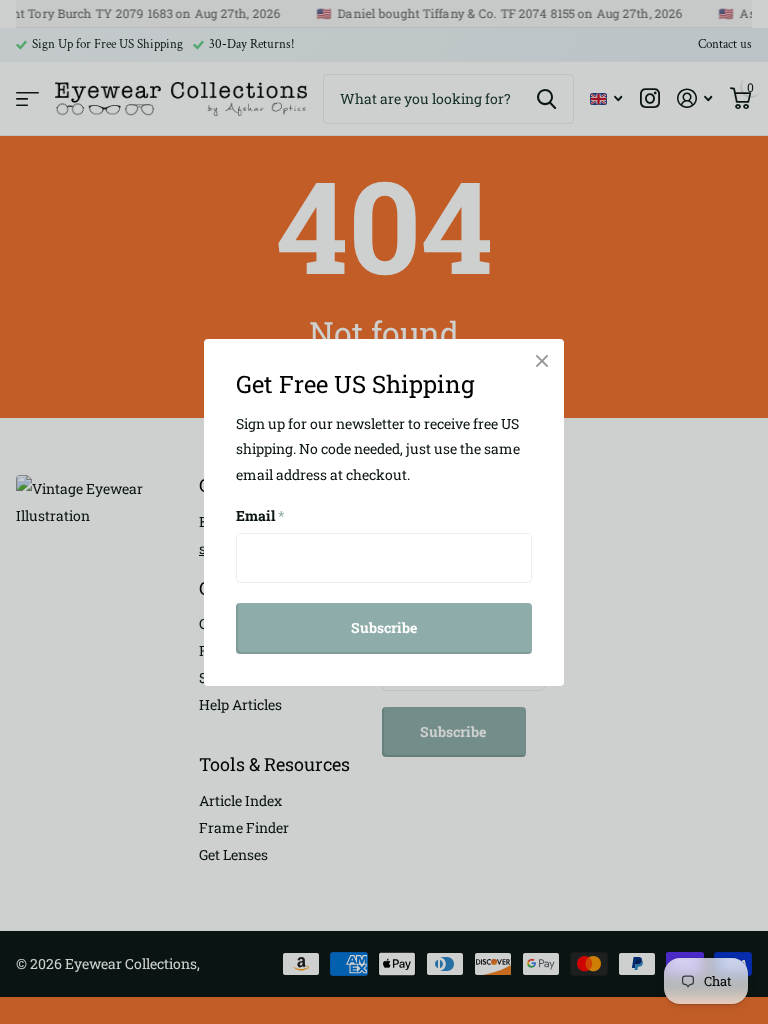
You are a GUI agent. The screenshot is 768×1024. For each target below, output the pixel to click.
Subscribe (384, 627)
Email (260, 515)
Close (542, 361)
